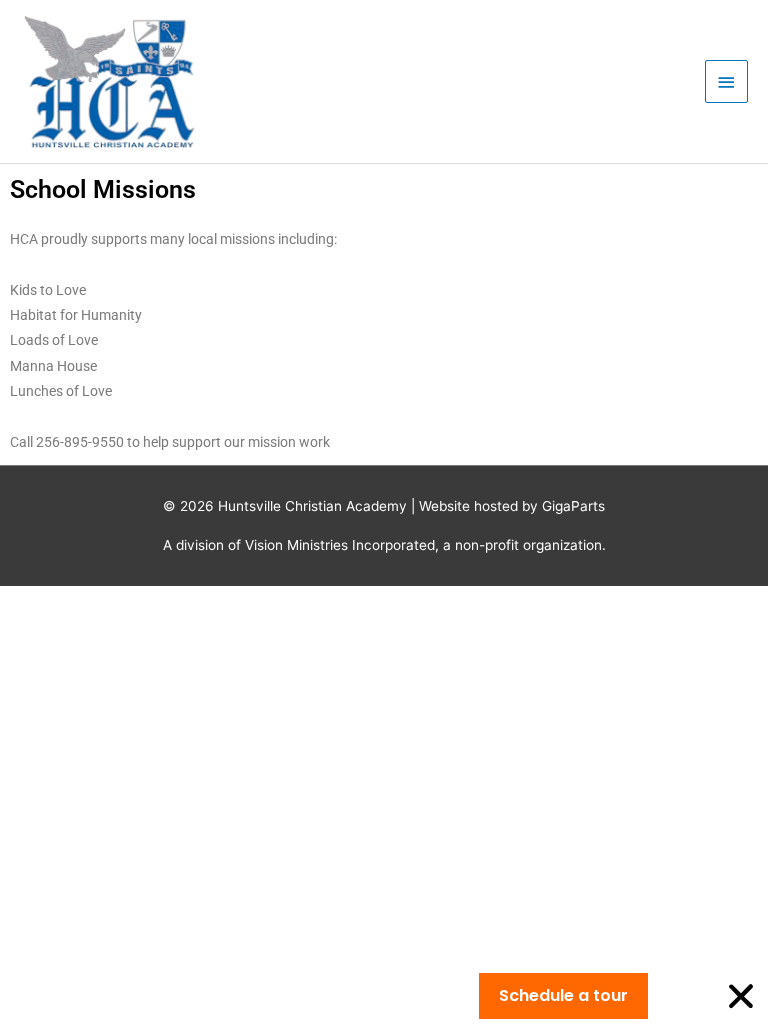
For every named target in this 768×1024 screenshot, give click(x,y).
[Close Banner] (741, 996)
